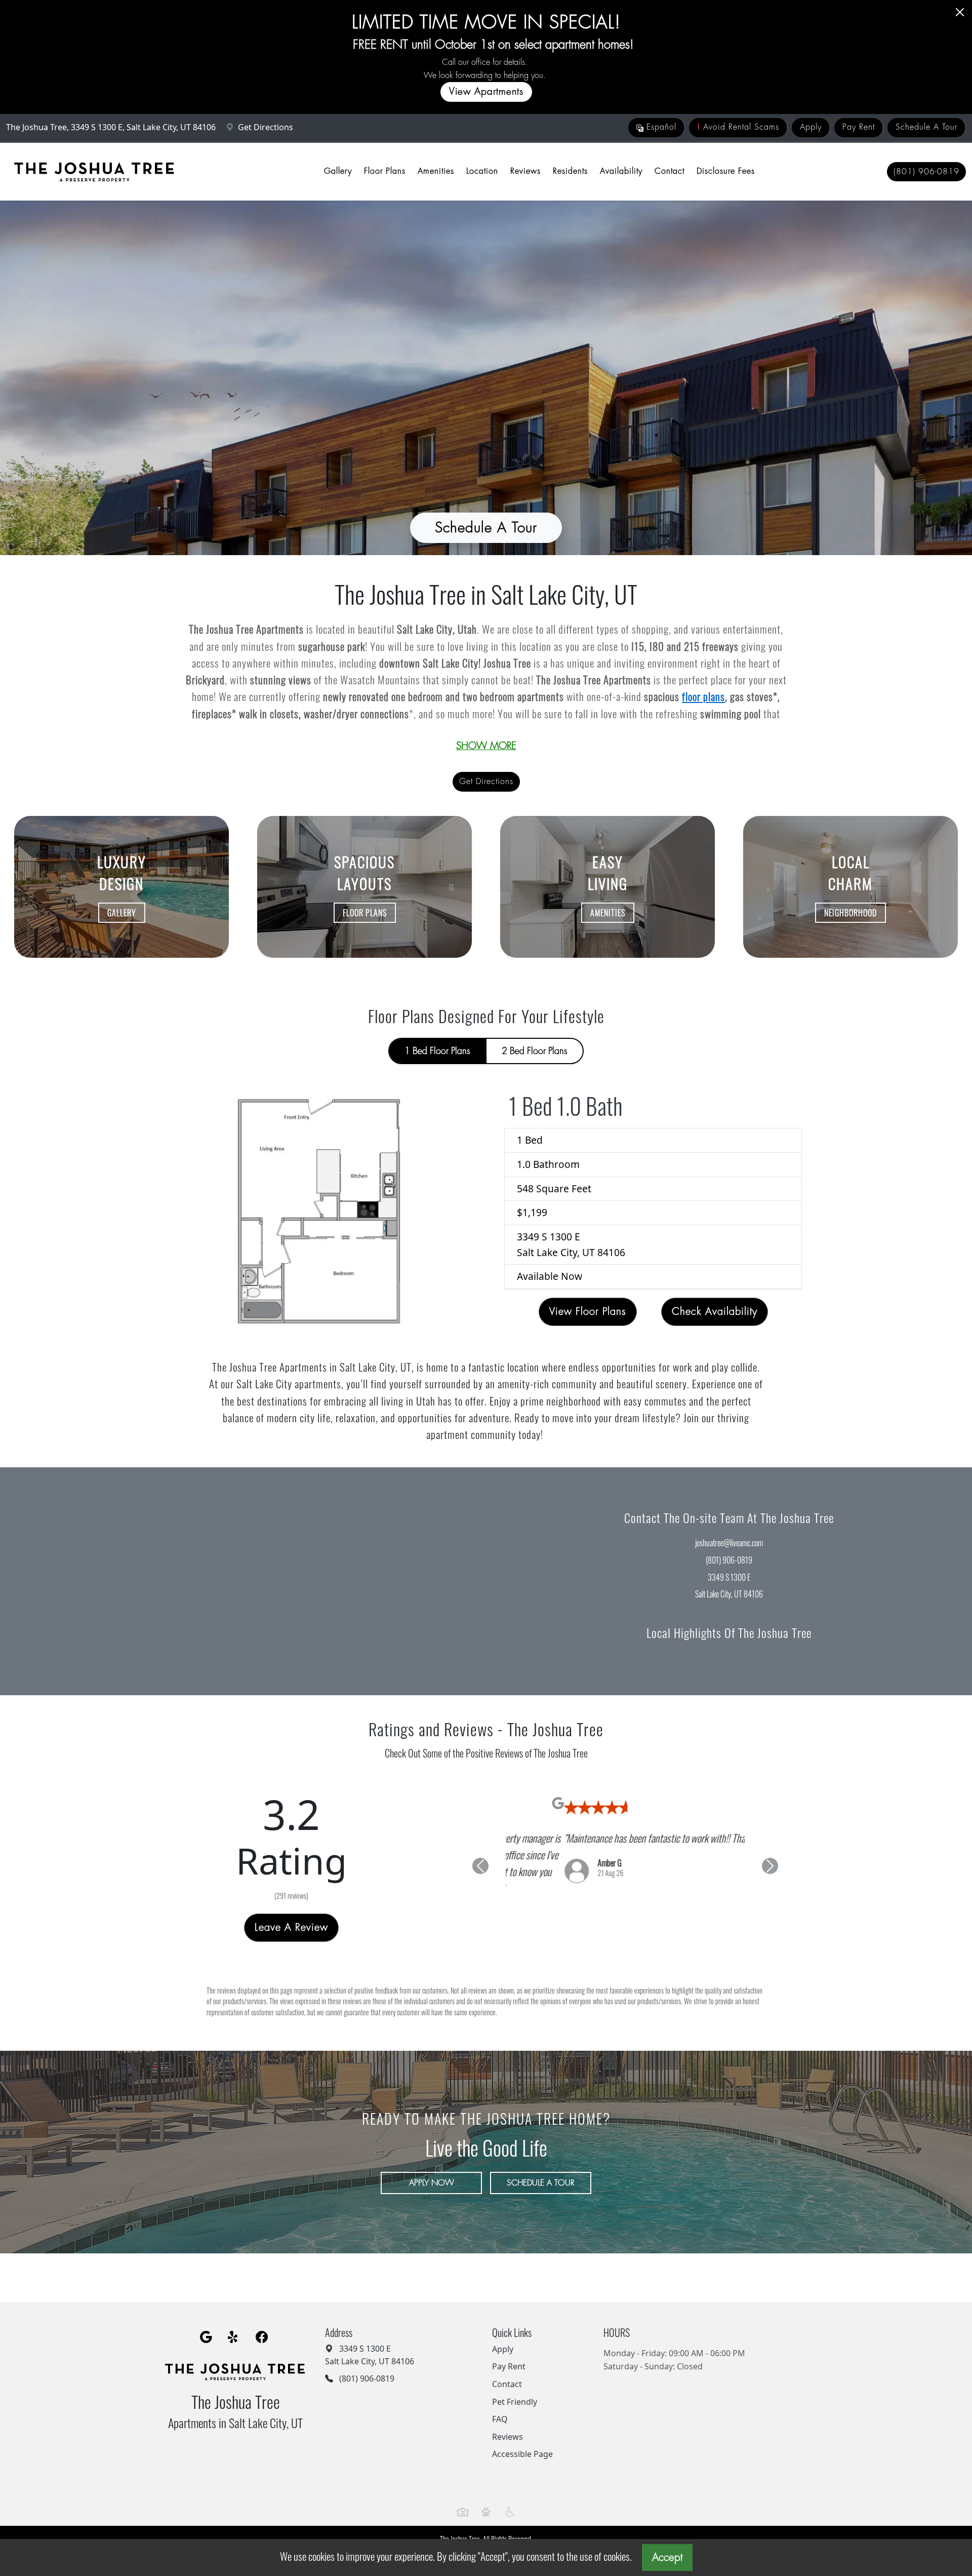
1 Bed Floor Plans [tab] (437, 1051)
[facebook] (262, 2324)
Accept (667, 2558)
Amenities (436, 171)
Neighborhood (850, 913)
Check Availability (715, 1312)
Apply (811, 127)
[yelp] (234, 2324)
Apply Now (432, 2169)
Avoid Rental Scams (738, 127)
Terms (473, 2537)
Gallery (338, 171)
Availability (621, 171)
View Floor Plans (588, 1312)
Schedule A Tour (926, 127)
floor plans (703, 696)
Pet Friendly (515, 2388)
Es (660, 127)
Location (482, 171)
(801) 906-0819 (926, 172)
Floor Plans (385, 171)
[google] (206, 2324)
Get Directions (265, 127)
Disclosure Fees (726, 171)
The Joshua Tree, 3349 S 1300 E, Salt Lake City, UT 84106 (112, 127)
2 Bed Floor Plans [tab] (535, 1051)
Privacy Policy (442, 2537)
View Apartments (486, 91)
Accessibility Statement (517, 2537)
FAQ (500, 2406)
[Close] (960, 12)
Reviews (525, 171)
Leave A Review (291, 1921)
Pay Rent (859, 127)
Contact (670, 171)
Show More (486, 746)
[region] (243, 1581)
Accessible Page (522, 2441)
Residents (570, 171)
